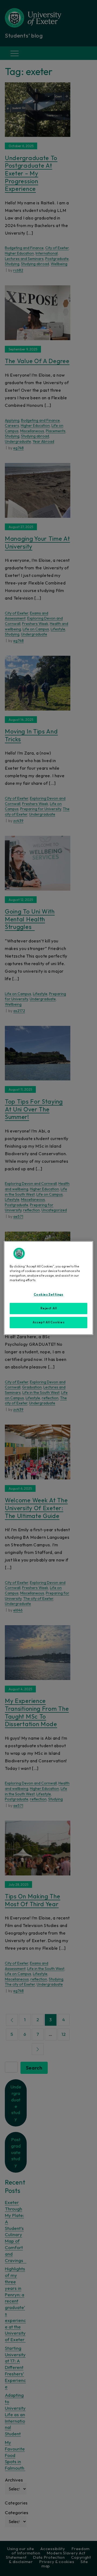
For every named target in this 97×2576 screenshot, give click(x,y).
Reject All (49, 1308)
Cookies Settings (48, 1294)
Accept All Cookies (48, 1322)
